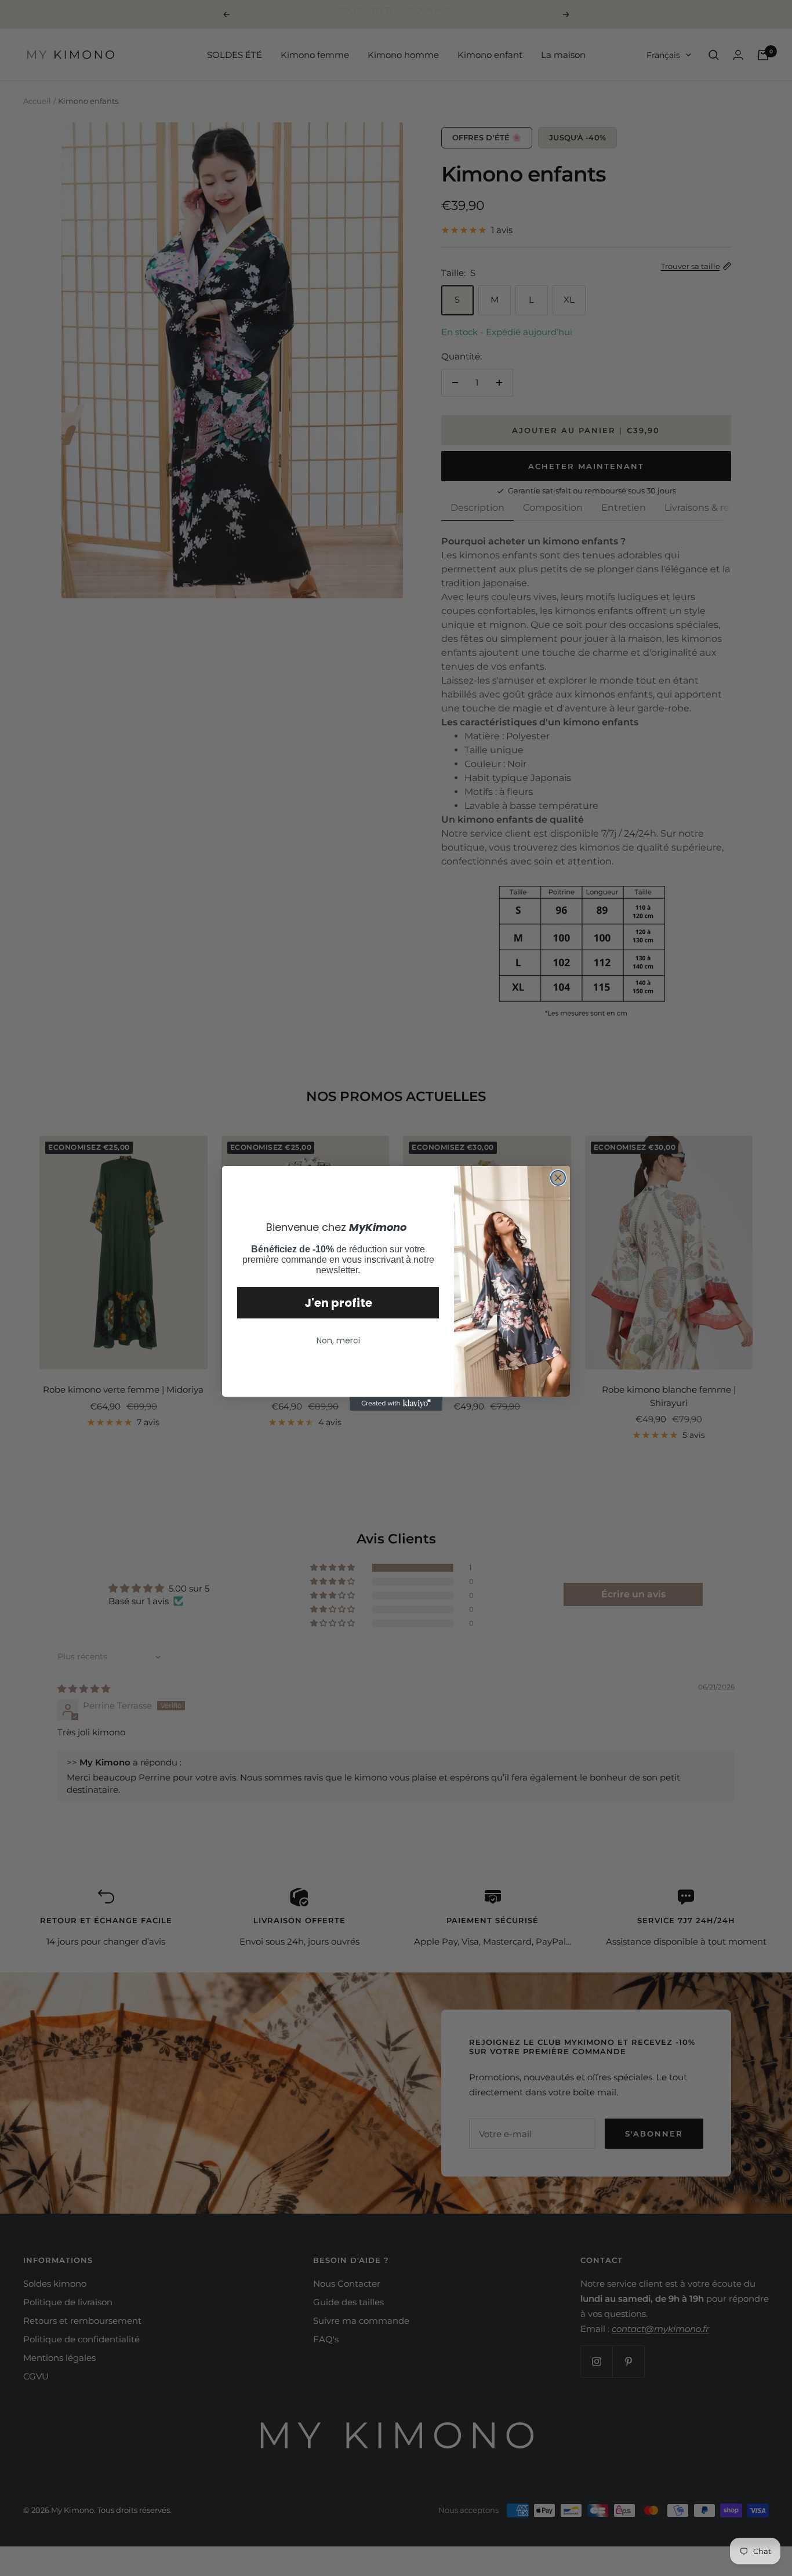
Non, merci (338, 1340)
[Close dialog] (558, 1178)
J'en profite (338, 1303)
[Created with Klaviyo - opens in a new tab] (396, 1404)
